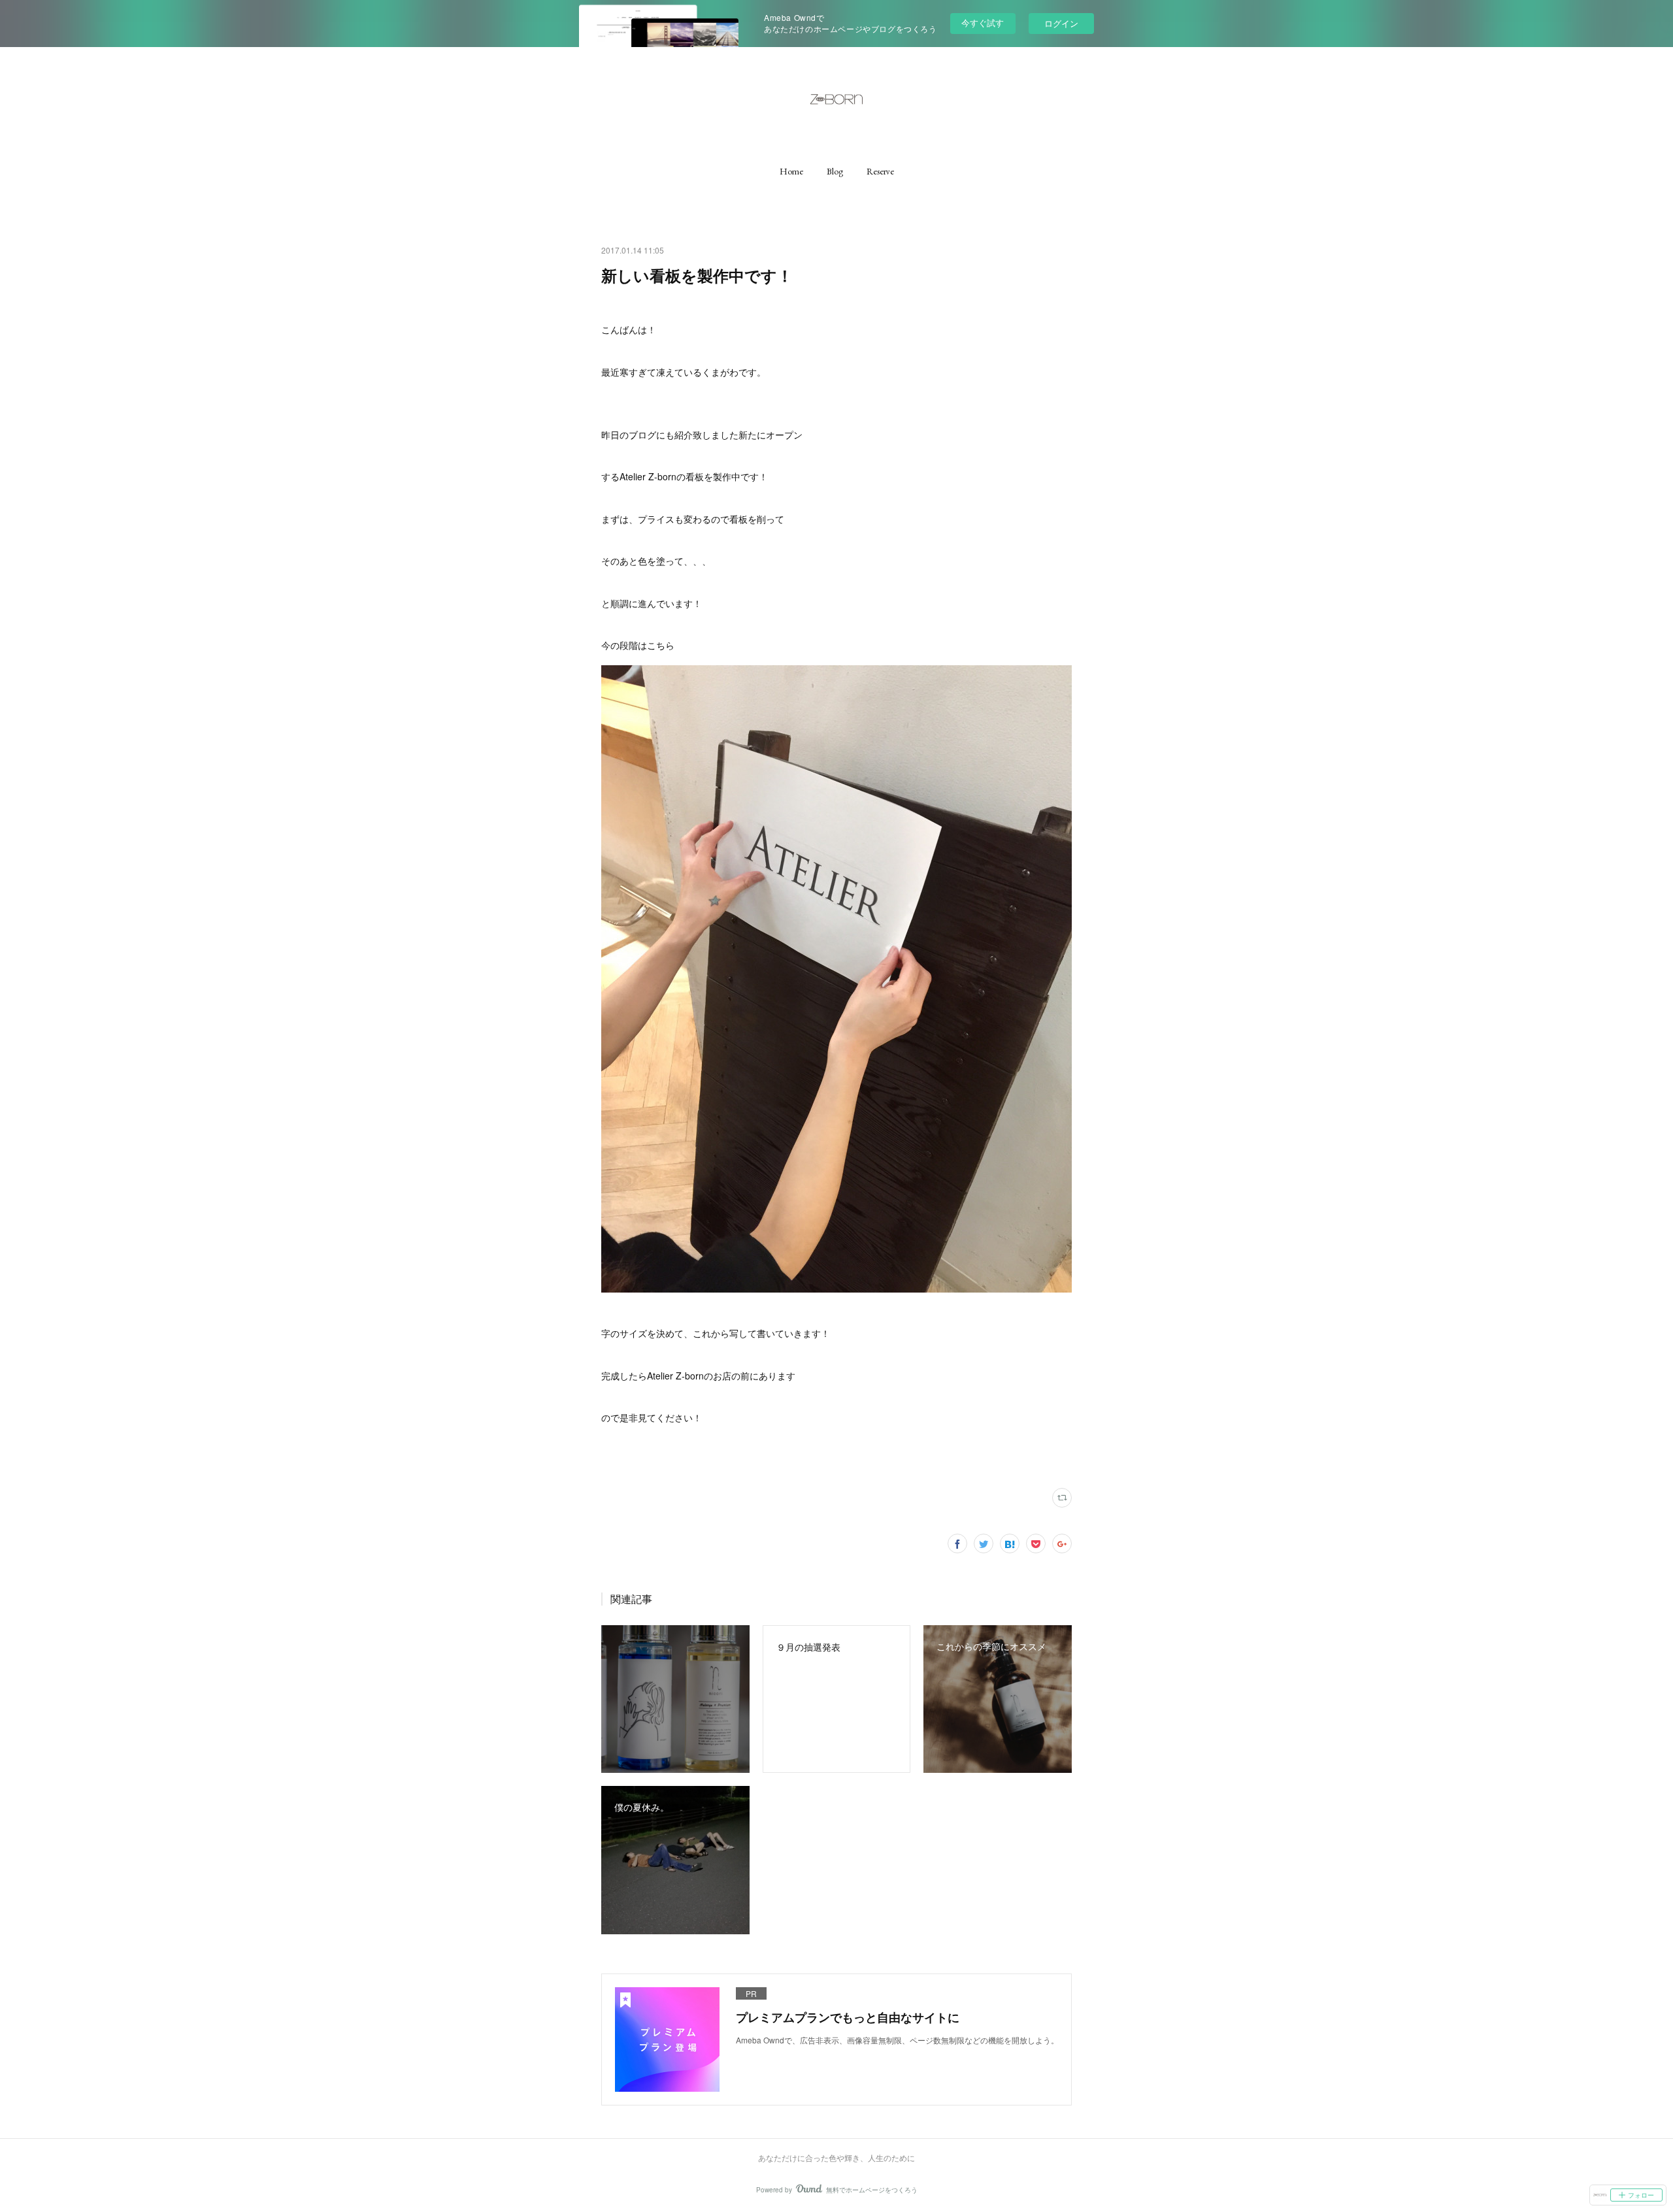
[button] (791, 171)
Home (791, 171)
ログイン (1061, 23)
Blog (835, 171)
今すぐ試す (983, 23)
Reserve (880, 171)
